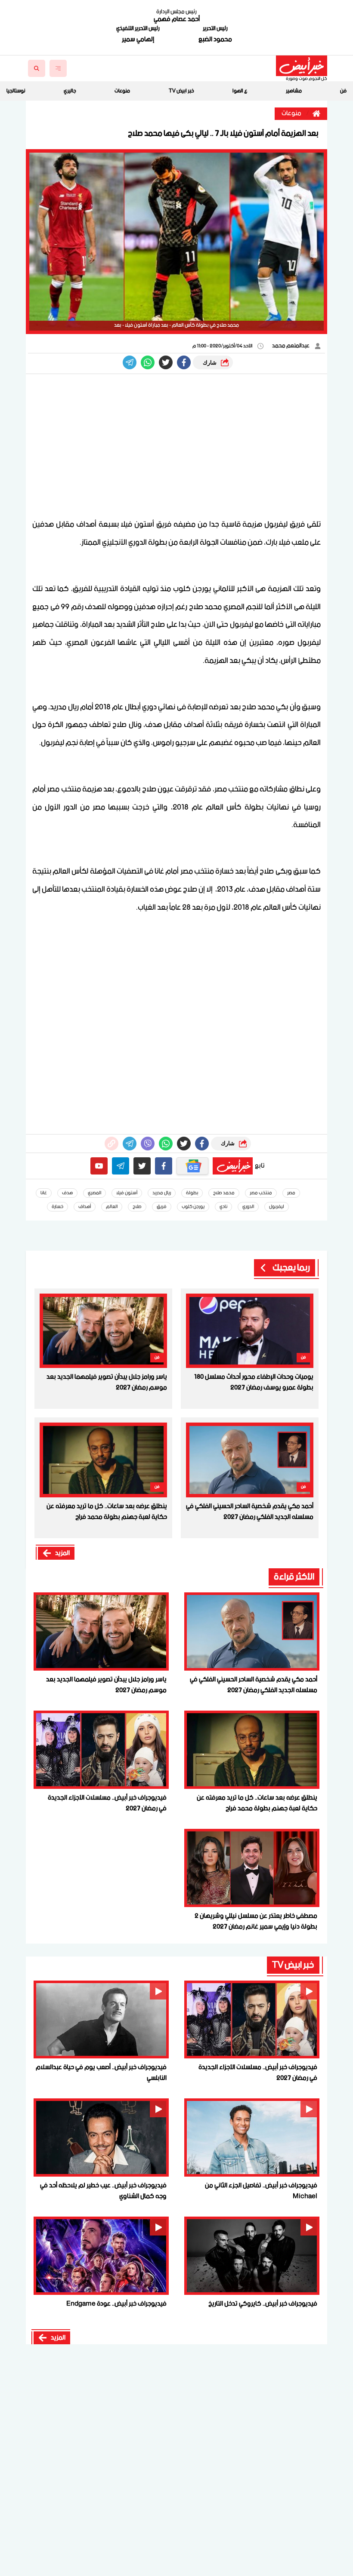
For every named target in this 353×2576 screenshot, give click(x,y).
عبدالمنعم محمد (291, 346)
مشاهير (294, 91)
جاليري (70, 91)
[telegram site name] (121, 1166)
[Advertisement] (176, 447)
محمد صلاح (224, 1193)
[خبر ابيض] (302, 66)
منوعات (122, 91)
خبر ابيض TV (181, 91)
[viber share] (130, 362)
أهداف (85, 1207)
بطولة (192, 1193)
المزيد (62, 1553)
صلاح (137, 1207)
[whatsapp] (111, 1144)
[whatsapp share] (148, 362)
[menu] (58, 68)
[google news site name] (192, 1166)
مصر (291, 1193)
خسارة (57, 1207)
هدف (67, 1193)
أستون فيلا (127, 1193)
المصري (94, 1193)
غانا (44, 1193)
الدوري (248, 1207)
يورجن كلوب (193, 1207)
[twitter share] (166, 362)
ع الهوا (240, 91)
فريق (162, 1207)
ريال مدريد (162, 1193)
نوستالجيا (16, 91)
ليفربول (277, 1207)
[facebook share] (184, 362)
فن (343, 91)
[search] (37, 68)
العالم (112, 1207)
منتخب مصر (261, 1193)
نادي (223, 1207)
